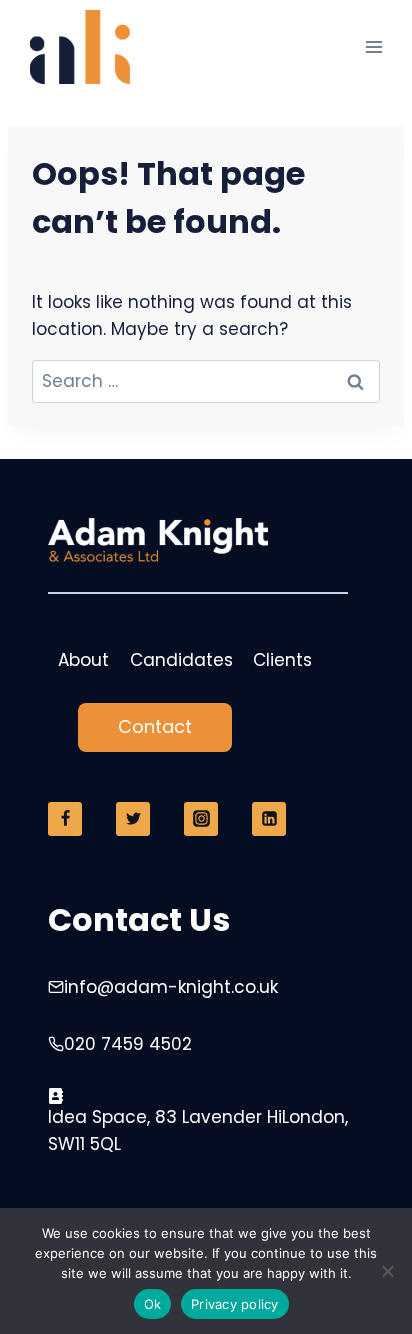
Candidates (181, 660)
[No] (387, 1271)
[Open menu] (373, 47)
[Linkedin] (269, 819)
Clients (282, 660)
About (83, 660)
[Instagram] (201, 819)
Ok (153, 1304)
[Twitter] (133, 819)
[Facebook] (65, 819)
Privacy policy (235, 1304)
